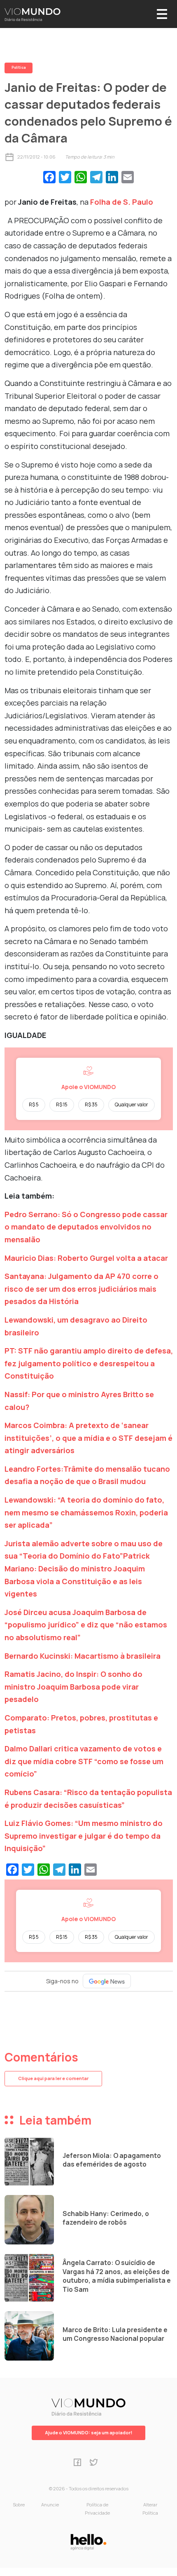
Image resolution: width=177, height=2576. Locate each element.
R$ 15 (62, 1105)
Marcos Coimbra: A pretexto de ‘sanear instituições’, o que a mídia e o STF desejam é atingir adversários (88, 1438)
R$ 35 (91, 1105)
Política (19, 68)
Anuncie (50, 2505)
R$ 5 (34, 1105)
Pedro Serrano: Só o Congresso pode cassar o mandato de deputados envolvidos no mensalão (86, 1227)
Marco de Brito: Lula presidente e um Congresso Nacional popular (115, 2334)
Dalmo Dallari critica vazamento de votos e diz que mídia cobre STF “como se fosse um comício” (84, 1761)
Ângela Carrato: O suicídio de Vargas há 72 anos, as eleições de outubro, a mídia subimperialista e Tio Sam (117, 2276)
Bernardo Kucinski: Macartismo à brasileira (83, 1656)
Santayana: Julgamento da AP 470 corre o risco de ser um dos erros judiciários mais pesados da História (82, 1289)
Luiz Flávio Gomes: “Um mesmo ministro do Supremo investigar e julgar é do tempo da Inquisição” (84, 1836)
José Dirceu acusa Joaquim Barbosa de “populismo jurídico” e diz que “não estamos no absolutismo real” (86, 1625)
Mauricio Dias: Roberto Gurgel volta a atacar (86, 1258)
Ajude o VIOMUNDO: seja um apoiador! (88, 2432)
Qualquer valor (132, 1105)
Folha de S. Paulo (121, 202)
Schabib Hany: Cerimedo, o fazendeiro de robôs (106, 2218)
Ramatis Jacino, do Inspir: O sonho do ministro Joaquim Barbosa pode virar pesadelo (73, 1687)
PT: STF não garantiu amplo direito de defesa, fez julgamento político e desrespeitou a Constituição (89, 1363)
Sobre (19, 2505)
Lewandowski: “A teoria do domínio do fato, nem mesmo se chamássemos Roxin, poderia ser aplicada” (86, 1512)
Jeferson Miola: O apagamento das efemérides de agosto (112, 2160)
